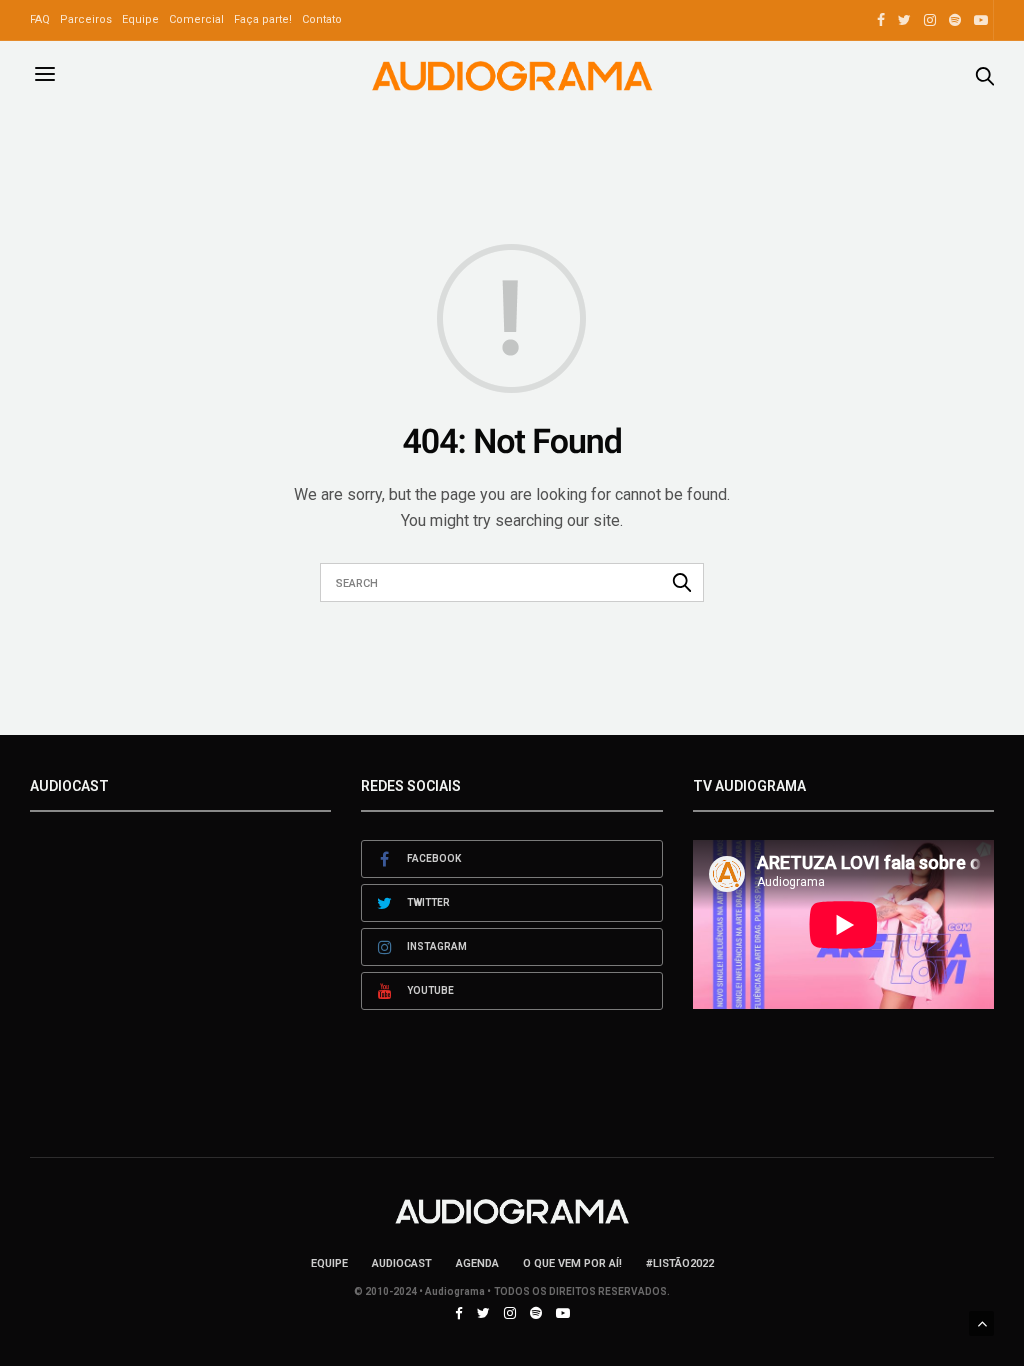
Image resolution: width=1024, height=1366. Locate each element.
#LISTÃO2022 (680, 1263)
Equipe (140, 19)
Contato (322, 19)
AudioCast (402, 1263)
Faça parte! (263, 19)
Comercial (196, 19)
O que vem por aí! (572, 1263)
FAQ (40, 19)
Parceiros (86, 19)
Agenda (477, 1263)
